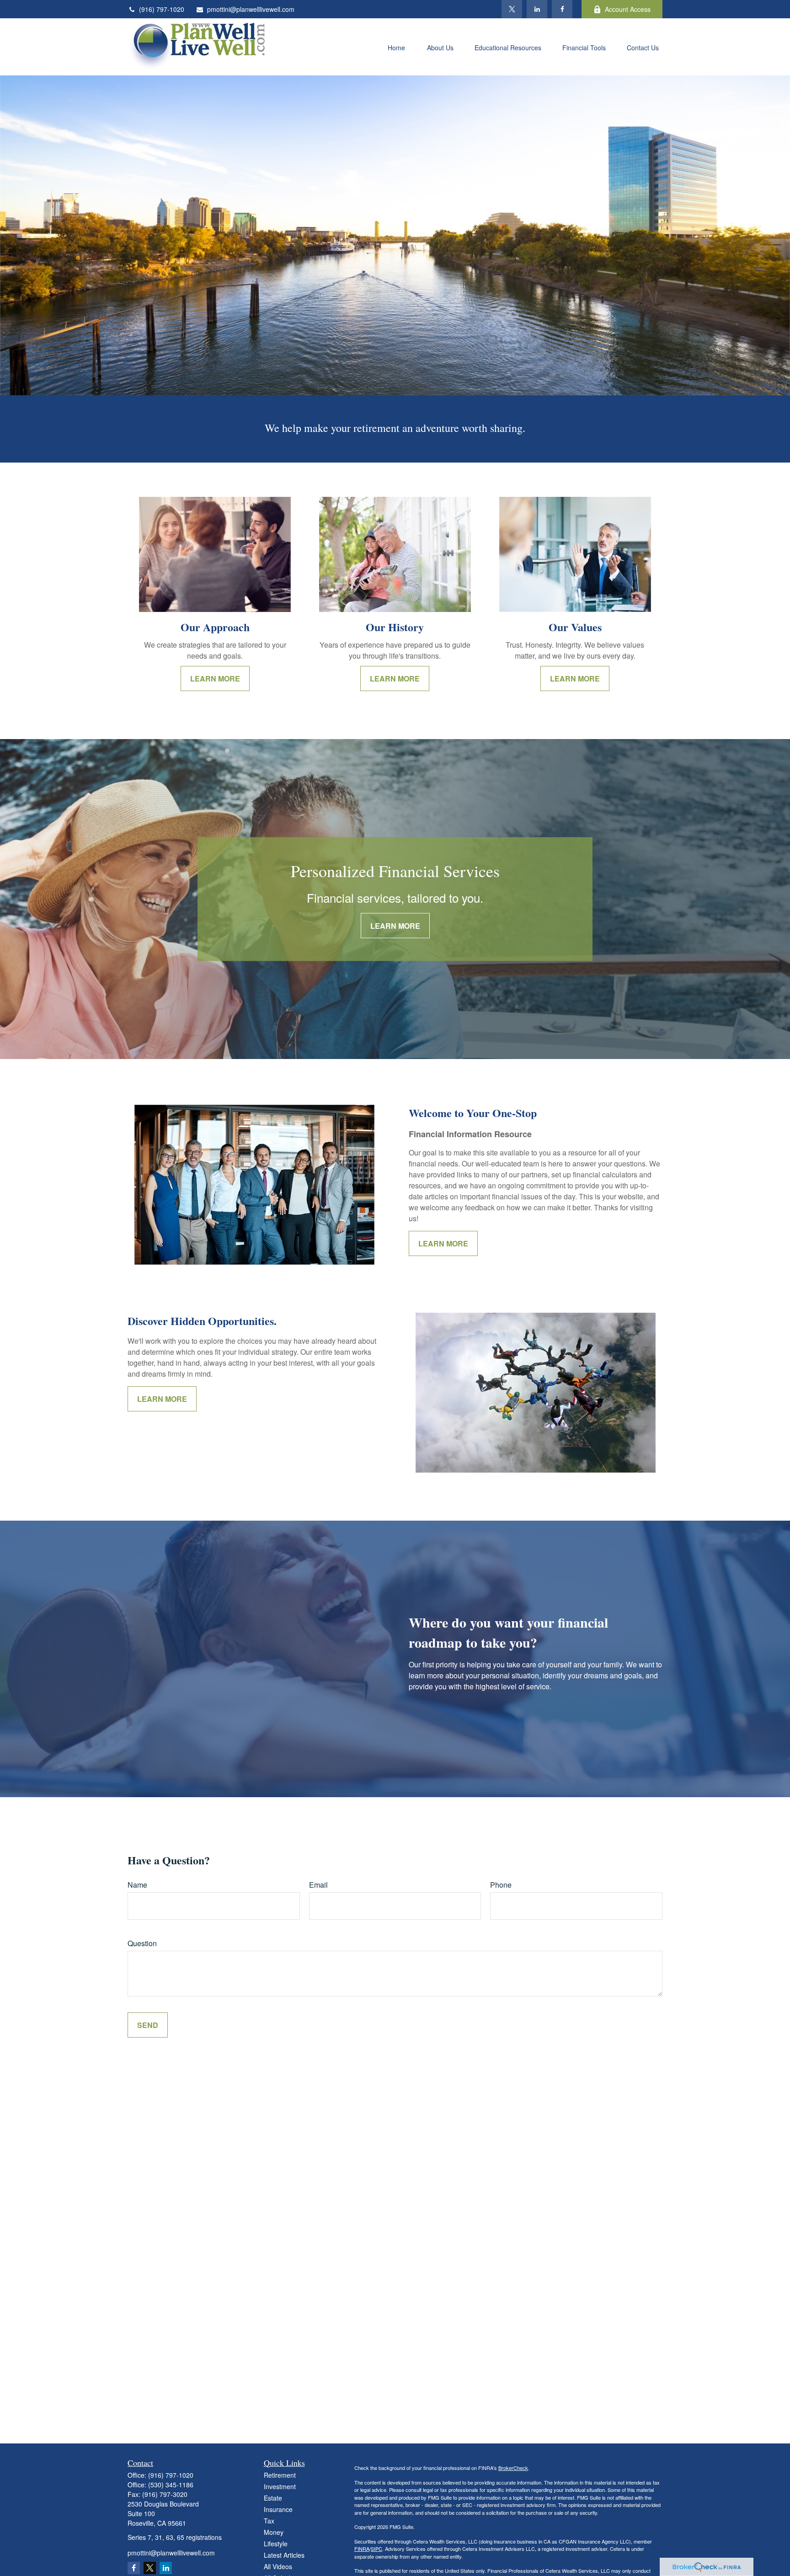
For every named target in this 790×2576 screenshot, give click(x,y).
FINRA (362, 2549)
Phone (501, 1885)
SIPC (376, 2549)
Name (137, 1885)
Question (142, 1943)
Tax (269, 2521)
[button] (396, 47)
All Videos (278, 2566)
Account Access (628, 9)
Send (148, 2025)
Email (318, 1885)
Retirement (280, 2475)
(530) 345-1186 (171, 2485)
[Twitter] (512, 9)
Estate (273, 2498)
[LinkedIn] (537, 9)
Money (274, 2532)
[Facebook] (562, 9)
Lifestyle (276, 2544)
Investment (280, 2486)
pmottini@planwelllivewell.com (251, 9)
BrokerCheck (513, 2468)
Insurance (278, 2509)
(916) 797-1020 (162, 9)
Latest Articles (284, 2555)
